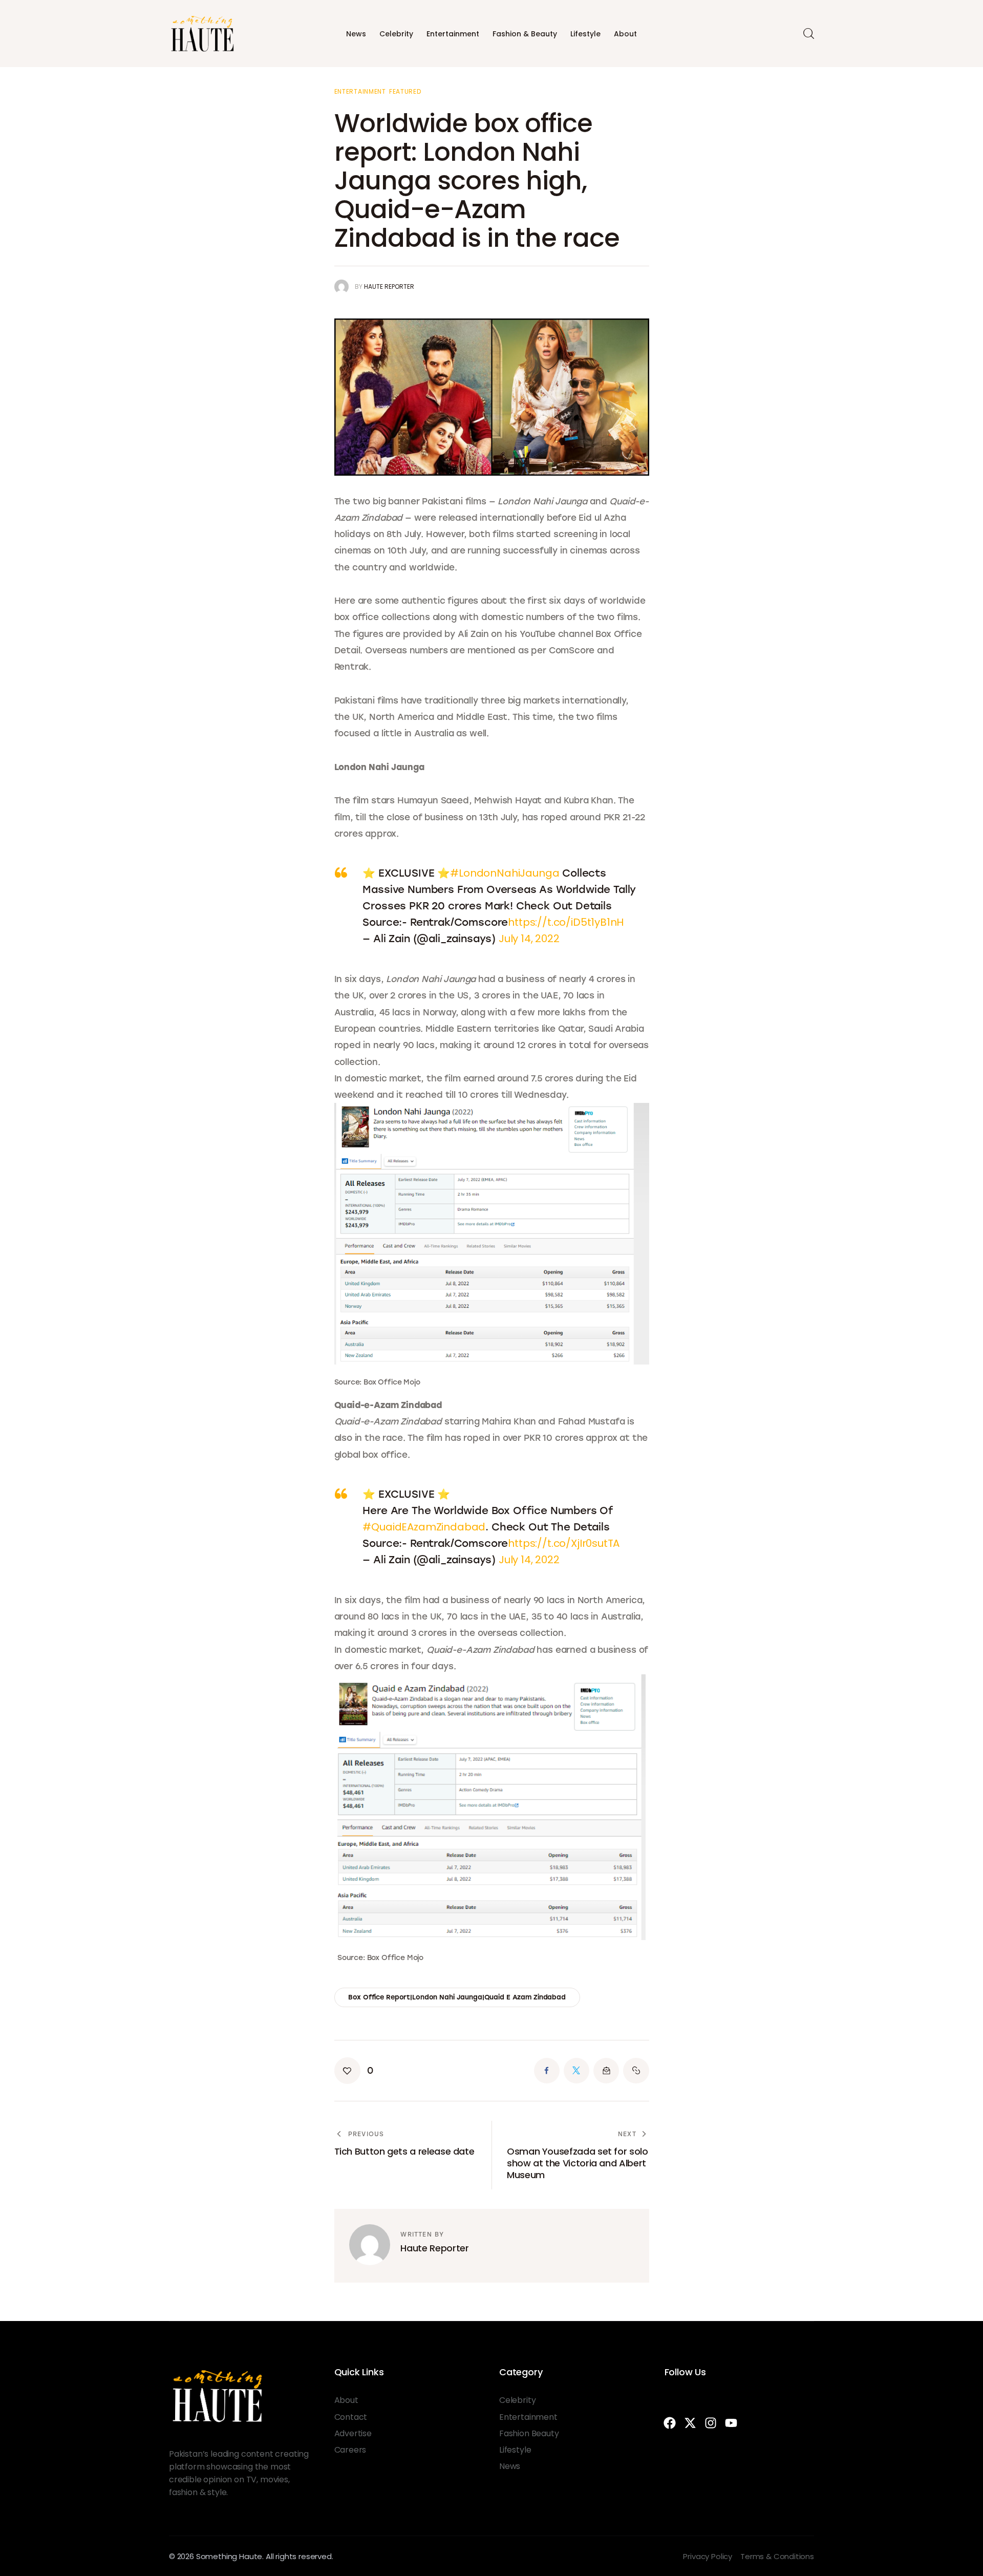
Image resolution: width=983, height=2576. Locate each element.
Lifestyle (585, 34)
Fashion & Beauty (525, 34)
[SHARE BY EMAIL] (606, 2071)
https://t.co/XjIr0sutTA (564, 1543)
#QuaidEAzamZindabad (424, 1527)
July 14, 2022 (529, 939)
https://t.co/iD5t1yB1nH (566, 922)
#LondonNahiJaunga (505, 873)
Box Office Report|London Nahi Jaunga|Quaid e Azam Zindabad (457, 1997)
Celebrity (396, 34)
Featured (405, 92)
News (356, 34)
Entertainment (453, 34)
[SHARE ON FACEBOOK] (547, 2071)
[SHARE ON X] (576, 2071)
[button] (354, 2071)
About (625, 34)
